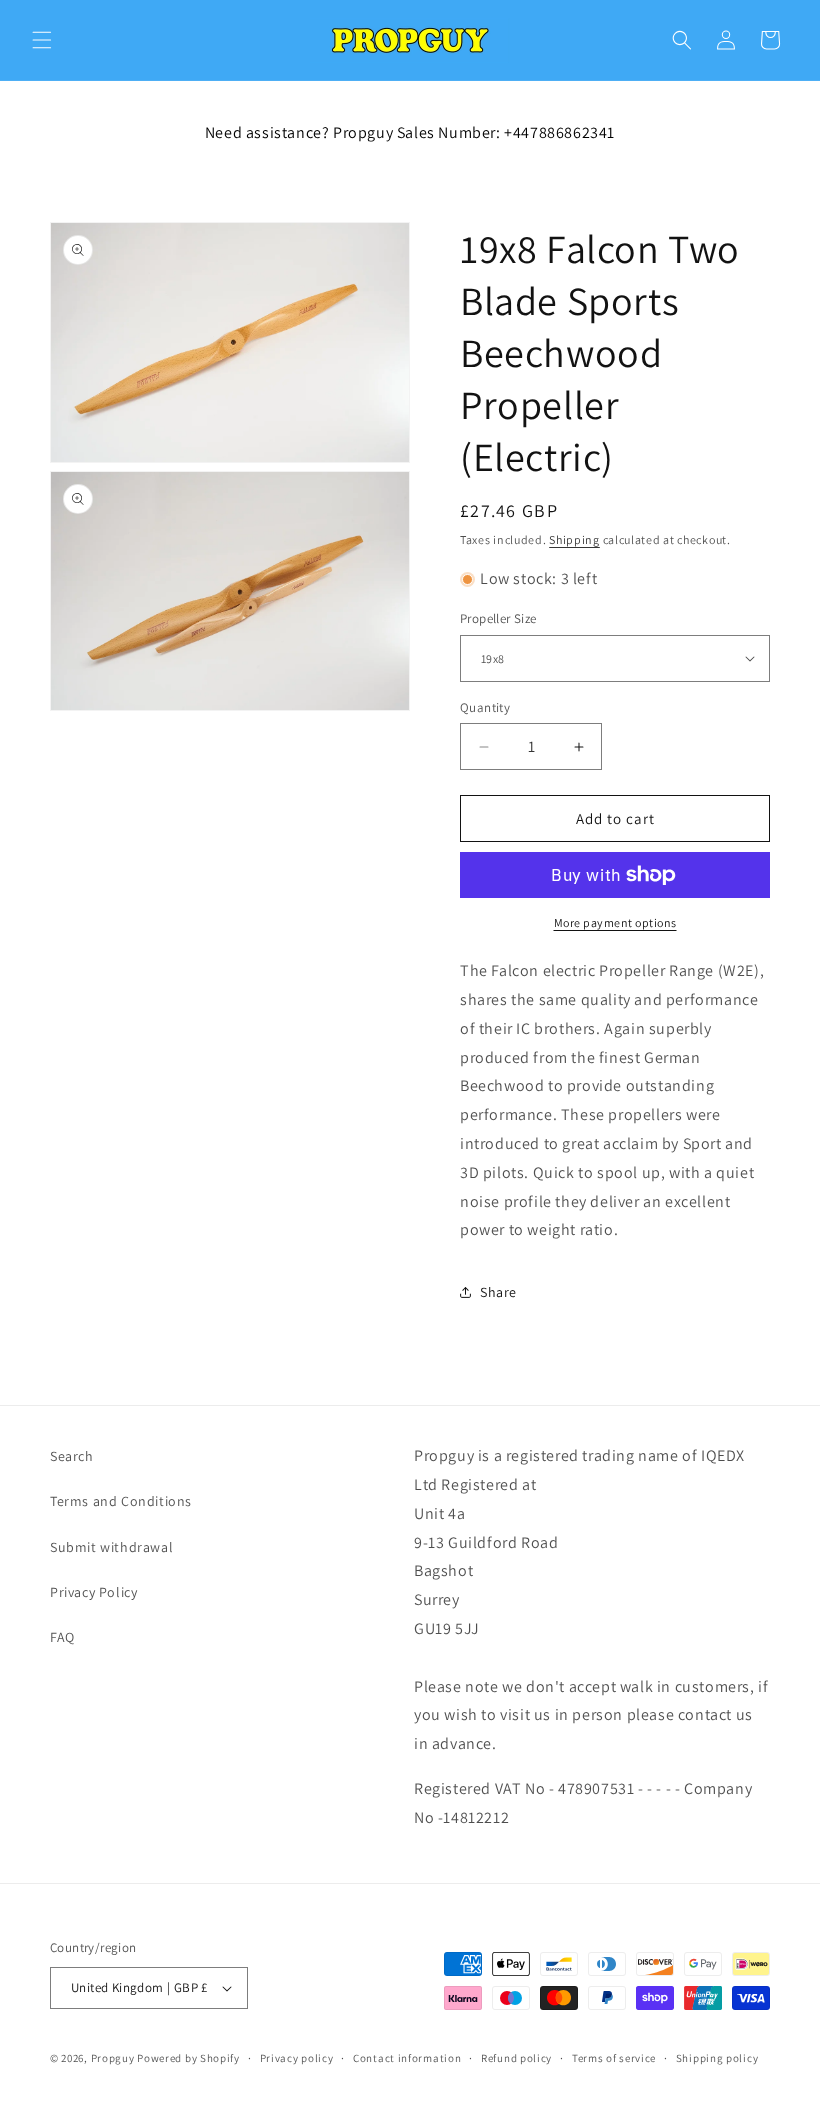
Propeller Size (498, 618)
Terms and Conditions (121, 1501)
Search (72, 1456)
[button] (42, 40)
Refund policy (516, 2058)
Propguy (113, 2058)
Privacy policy (297, 2058)
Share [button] (498, 1292)
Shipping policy (717, 2058)
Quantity (485, 707)
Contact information (407, 2058)
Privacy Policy (93, 1592)
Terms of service (614, 2058)
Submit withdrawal (111, 1547)
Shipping (574, 539)
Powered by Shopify (188, 2058)
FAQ (62, 1637)
